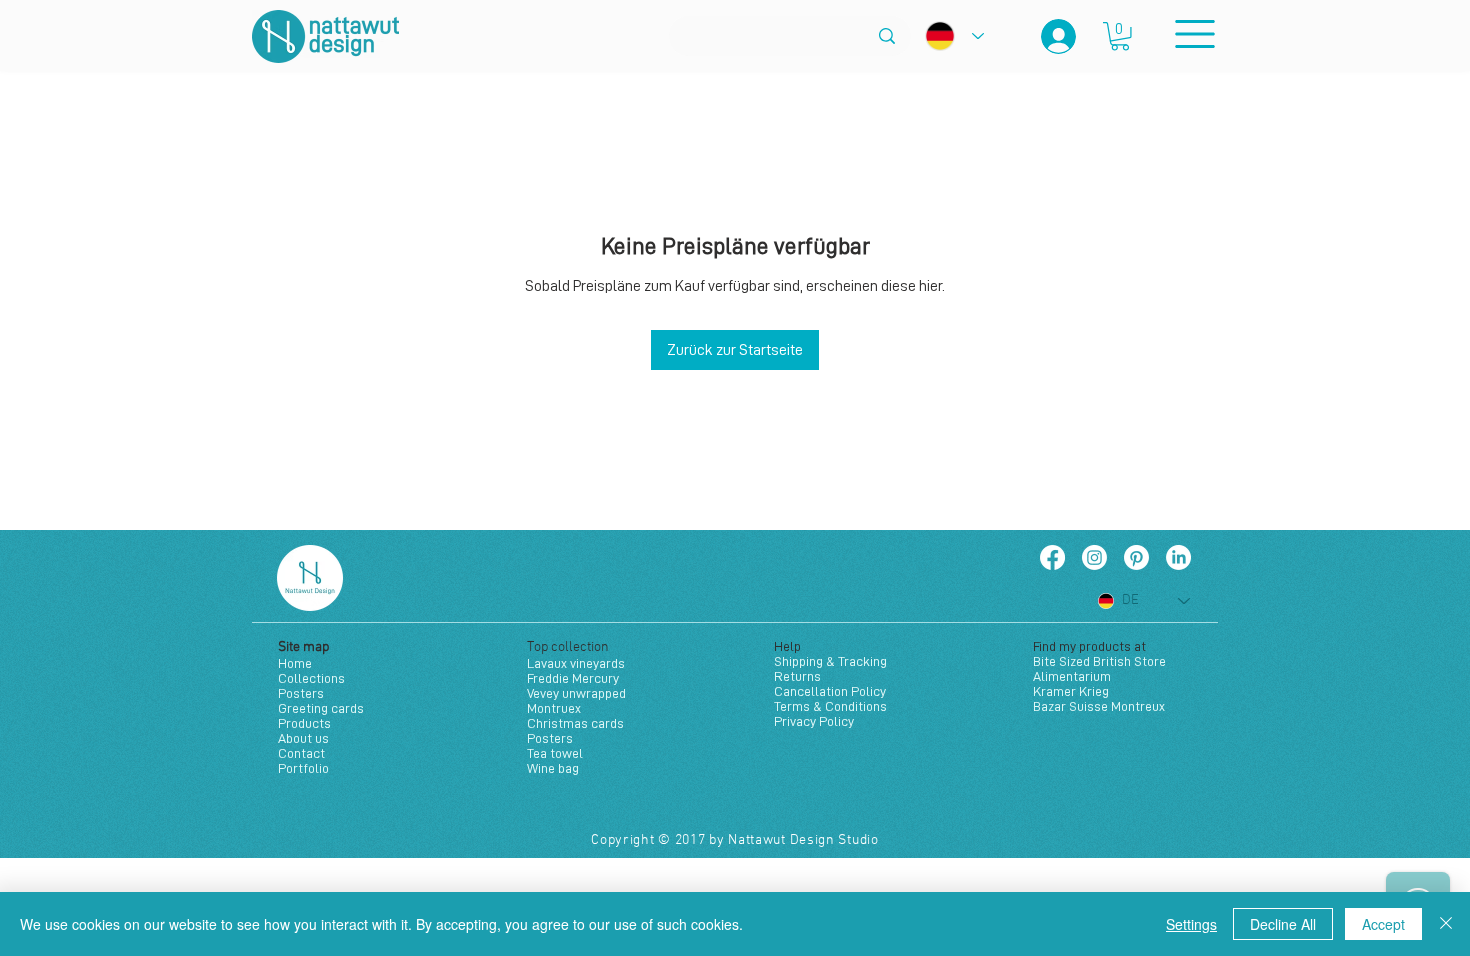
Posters (301, 693)
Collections (311, 678)
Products (304, 723)
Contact (301, 753)
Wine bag (553, 768)
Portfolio (303, 768)
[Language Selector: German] (954, 36)
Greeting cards (321, 708)
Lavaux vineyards (576, 663)
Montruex (554, 708)
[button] (1120, 36)
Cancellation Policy (830, 691)
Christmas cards (575, 723)
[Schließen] (1446, 924)
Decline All (1283, 924)
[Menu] (1194, 33)
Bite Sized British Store (1099, 661)
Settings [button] (1191, 924)
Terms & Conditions (830, 706)
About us (303, 738)
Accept (1383, 924)
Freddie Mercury (573, 678)
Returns (797, 676)
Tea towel (555, 753)
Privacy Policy (814, 721)
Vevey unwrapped (576, 693)
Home (295, 663)
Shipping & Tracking (830, 661)
